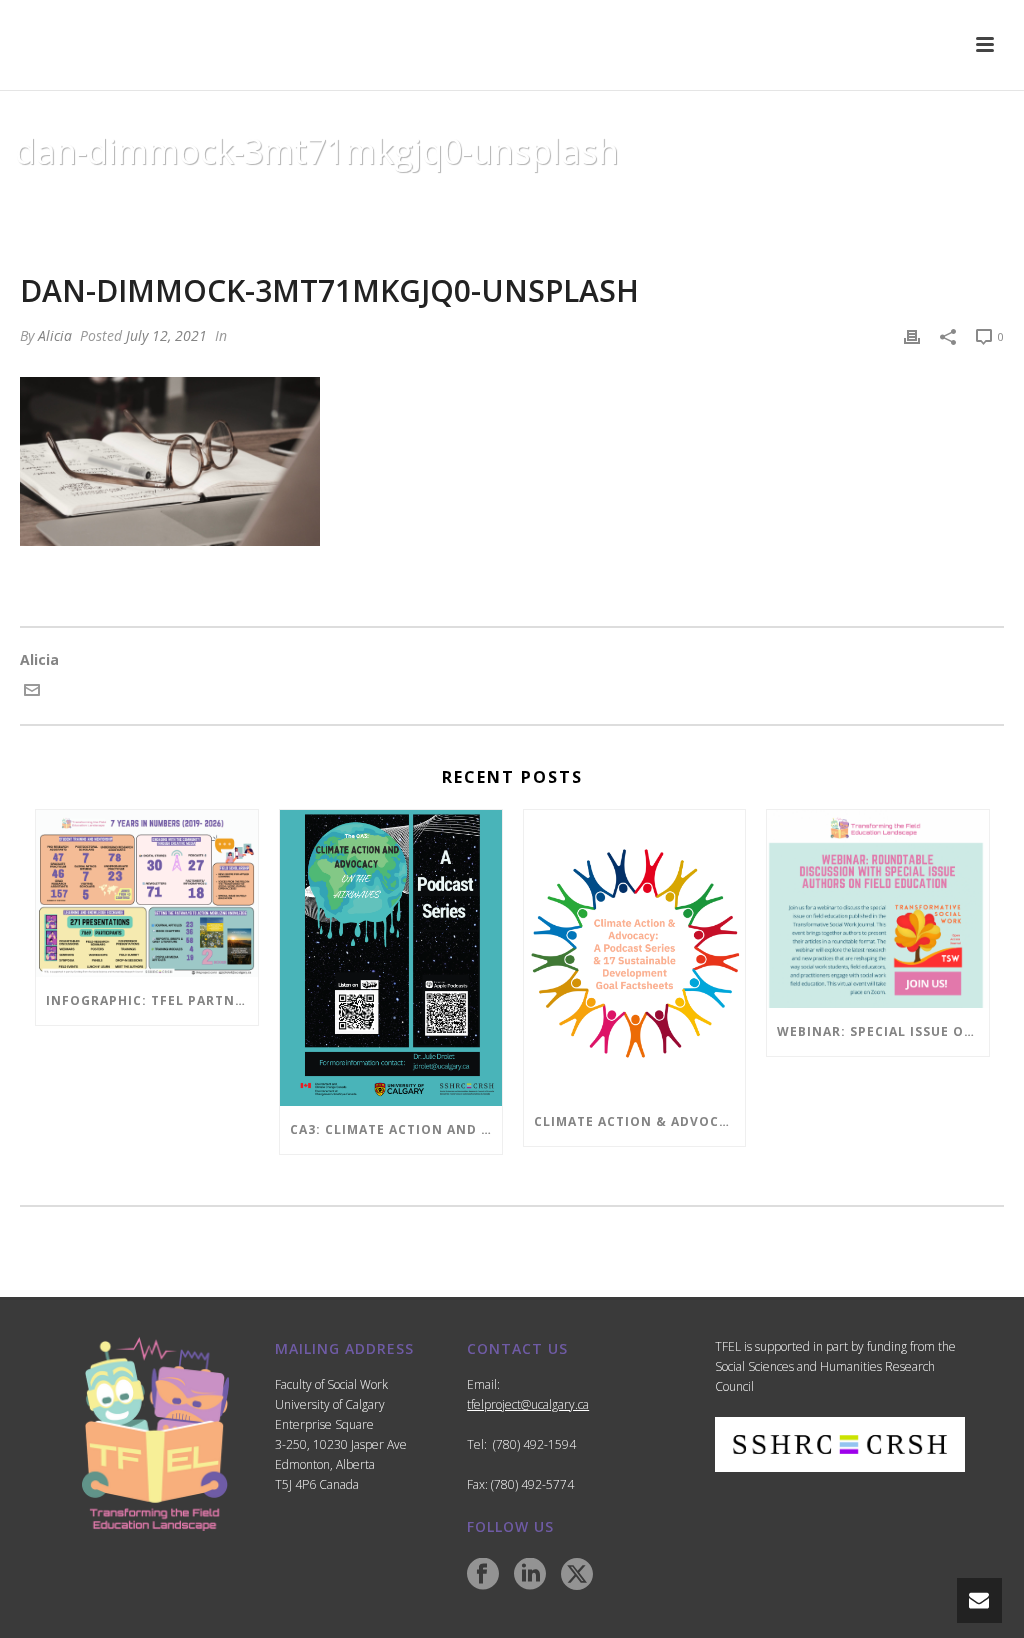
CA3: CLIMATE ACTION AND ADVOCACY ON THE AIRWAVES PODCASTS (396, 1129)
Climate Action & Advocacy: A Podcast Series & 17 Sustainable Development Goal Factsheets (640, 1121)
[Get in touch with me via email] (32, 692)
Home (379, 202)
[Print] (912, 335)
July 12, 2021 (166, 335)
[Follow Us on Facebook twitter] (577, 1575)
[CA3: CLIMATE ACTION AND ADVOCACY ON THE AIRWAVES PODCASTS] (391, 958)
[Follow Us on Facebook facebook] (483, 1575)
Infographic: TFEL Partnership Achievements (152, 1000)
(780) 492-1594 (534, 1444)
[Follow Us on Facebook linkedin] (530, 1575)
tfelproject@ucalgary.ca (528, 1404)
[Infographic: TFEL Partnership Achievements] (147, 893)
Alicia (55, 335)
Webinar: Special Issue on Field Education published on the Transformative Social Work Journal (883, 1031)
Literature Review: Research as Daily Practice (569, 202)
